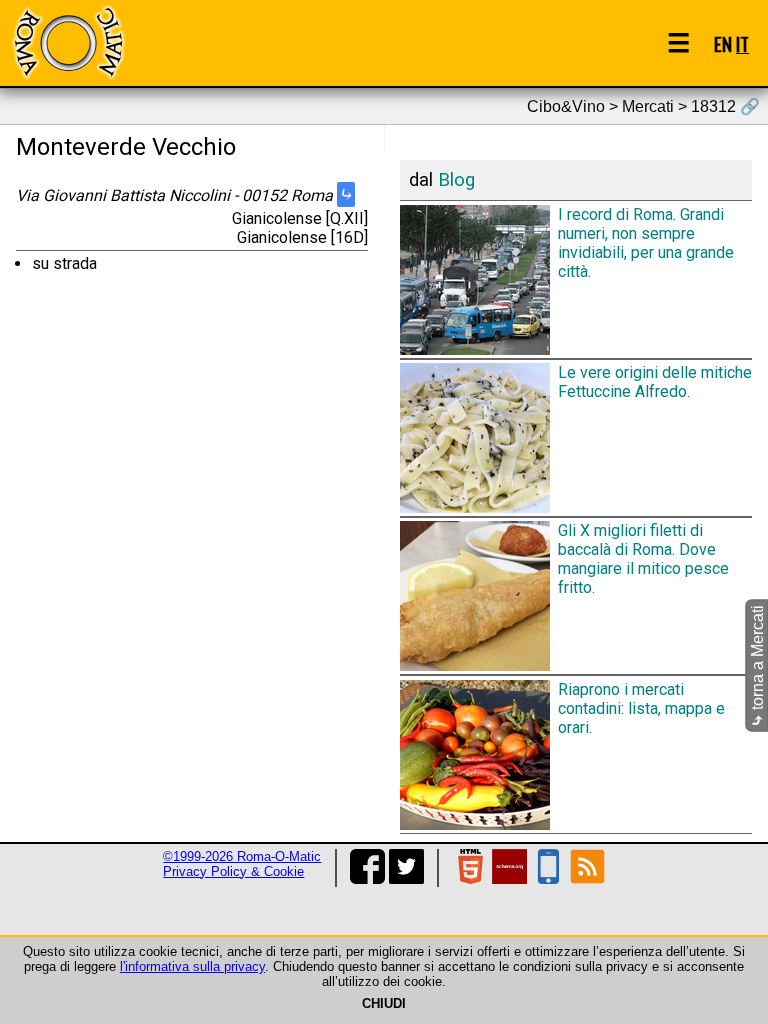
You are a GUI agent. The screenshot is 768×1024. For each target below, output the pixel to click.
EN (723, 43)
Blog (456, 180)
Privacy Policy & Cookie (233, 871)
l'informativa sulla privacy (192, 966)
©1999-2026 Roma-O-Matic (242, 856)
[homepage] (68, 42)
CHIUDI (384, 1003)
